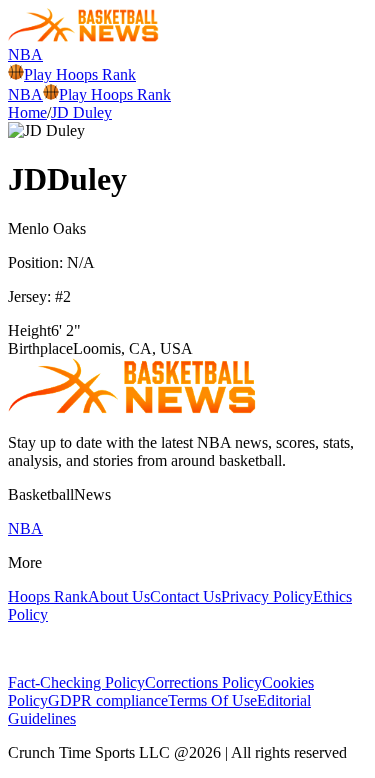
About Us (119, 596)
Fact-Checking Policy (76, 682)
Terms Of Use (212, 700)
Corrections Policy (203, 682)
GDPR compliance (108, 700)
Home (27, 112)
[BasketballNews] (83, 36)
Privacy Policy (267, 596)
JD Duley (81, 112)
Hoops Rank (48, 596)
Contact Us (185, 596)
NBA (25, 54)
